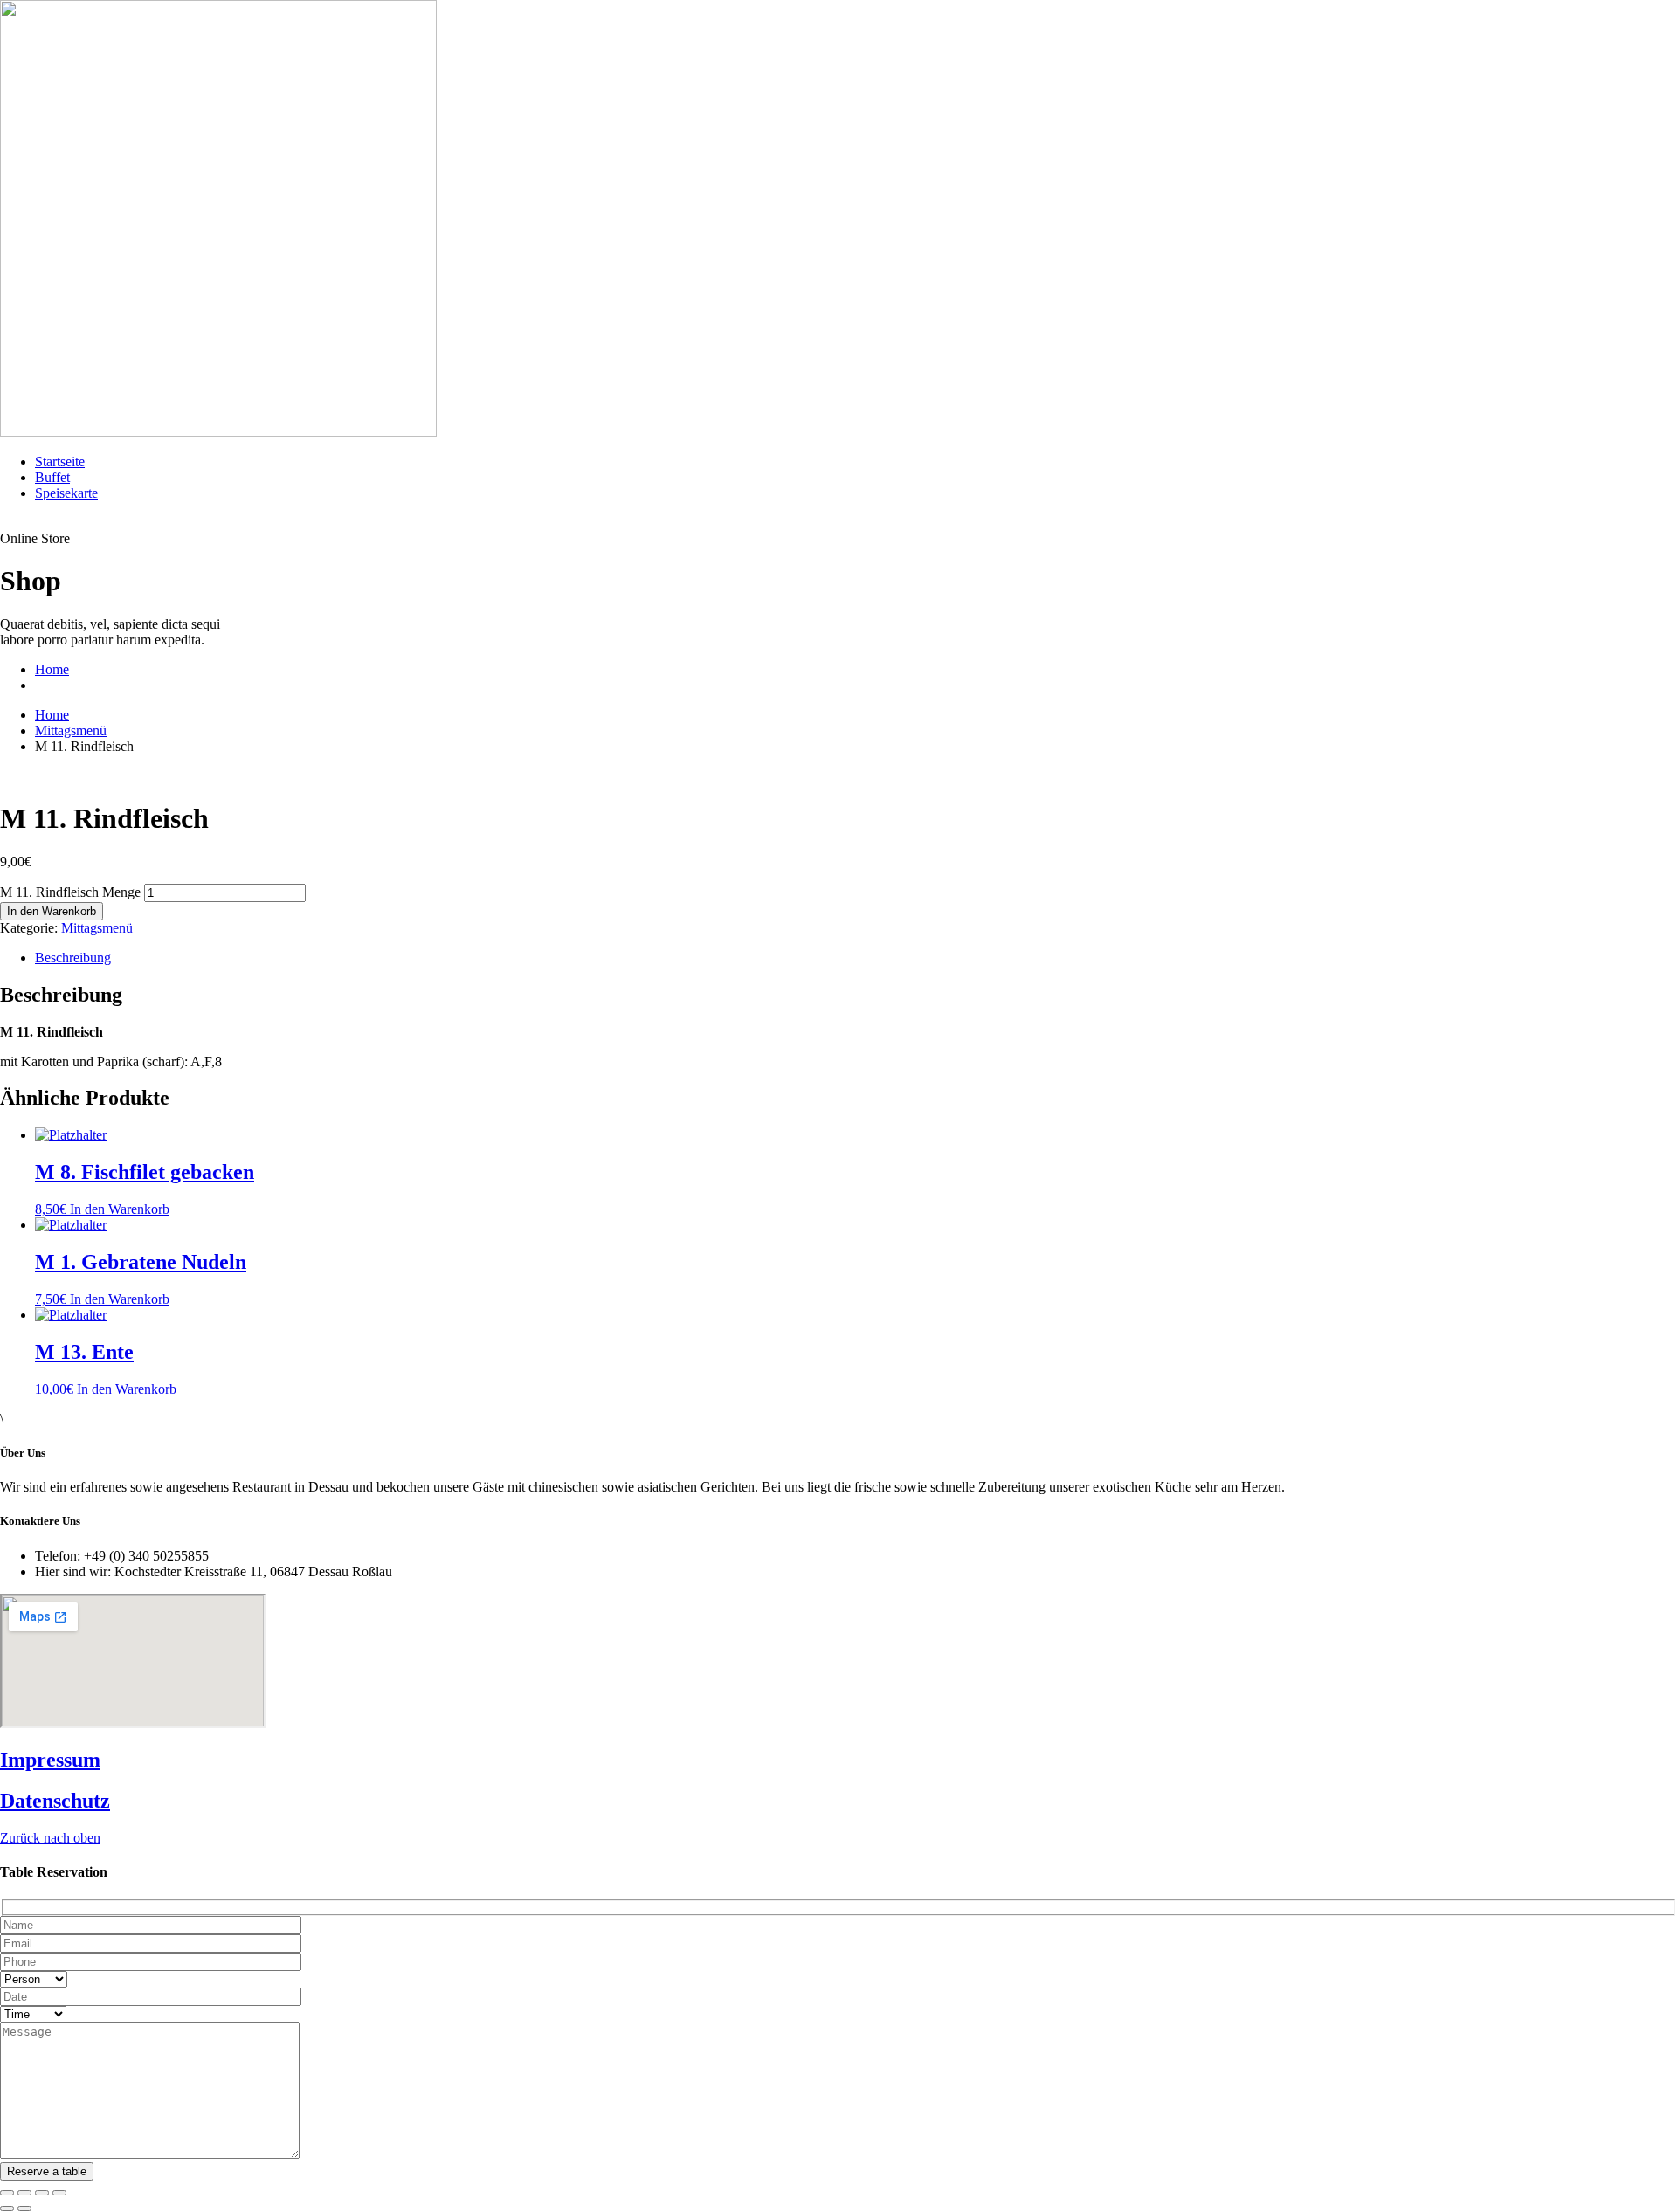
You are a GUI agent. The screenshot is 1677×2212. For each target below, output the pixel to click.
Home (52, 669)
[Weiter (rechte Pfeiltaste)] (24, 2209)
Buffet (52, 477)
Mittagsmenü (71, 730)
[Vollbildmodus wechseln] (24, 2193)
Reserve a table (47, 2171)
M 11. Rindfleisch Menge (70, 892)
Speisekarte (66, 493)
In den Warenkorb (52, 911)
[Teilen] (42, 2193)
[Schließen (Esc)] (59, 2193)
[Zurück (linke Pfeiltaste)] (7, 2209)
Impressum (50, 1760)
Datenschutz (55, 1801)
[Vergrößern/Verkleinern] (7, 2193)
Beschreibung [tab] (73, 958)
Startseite (60, 462)
